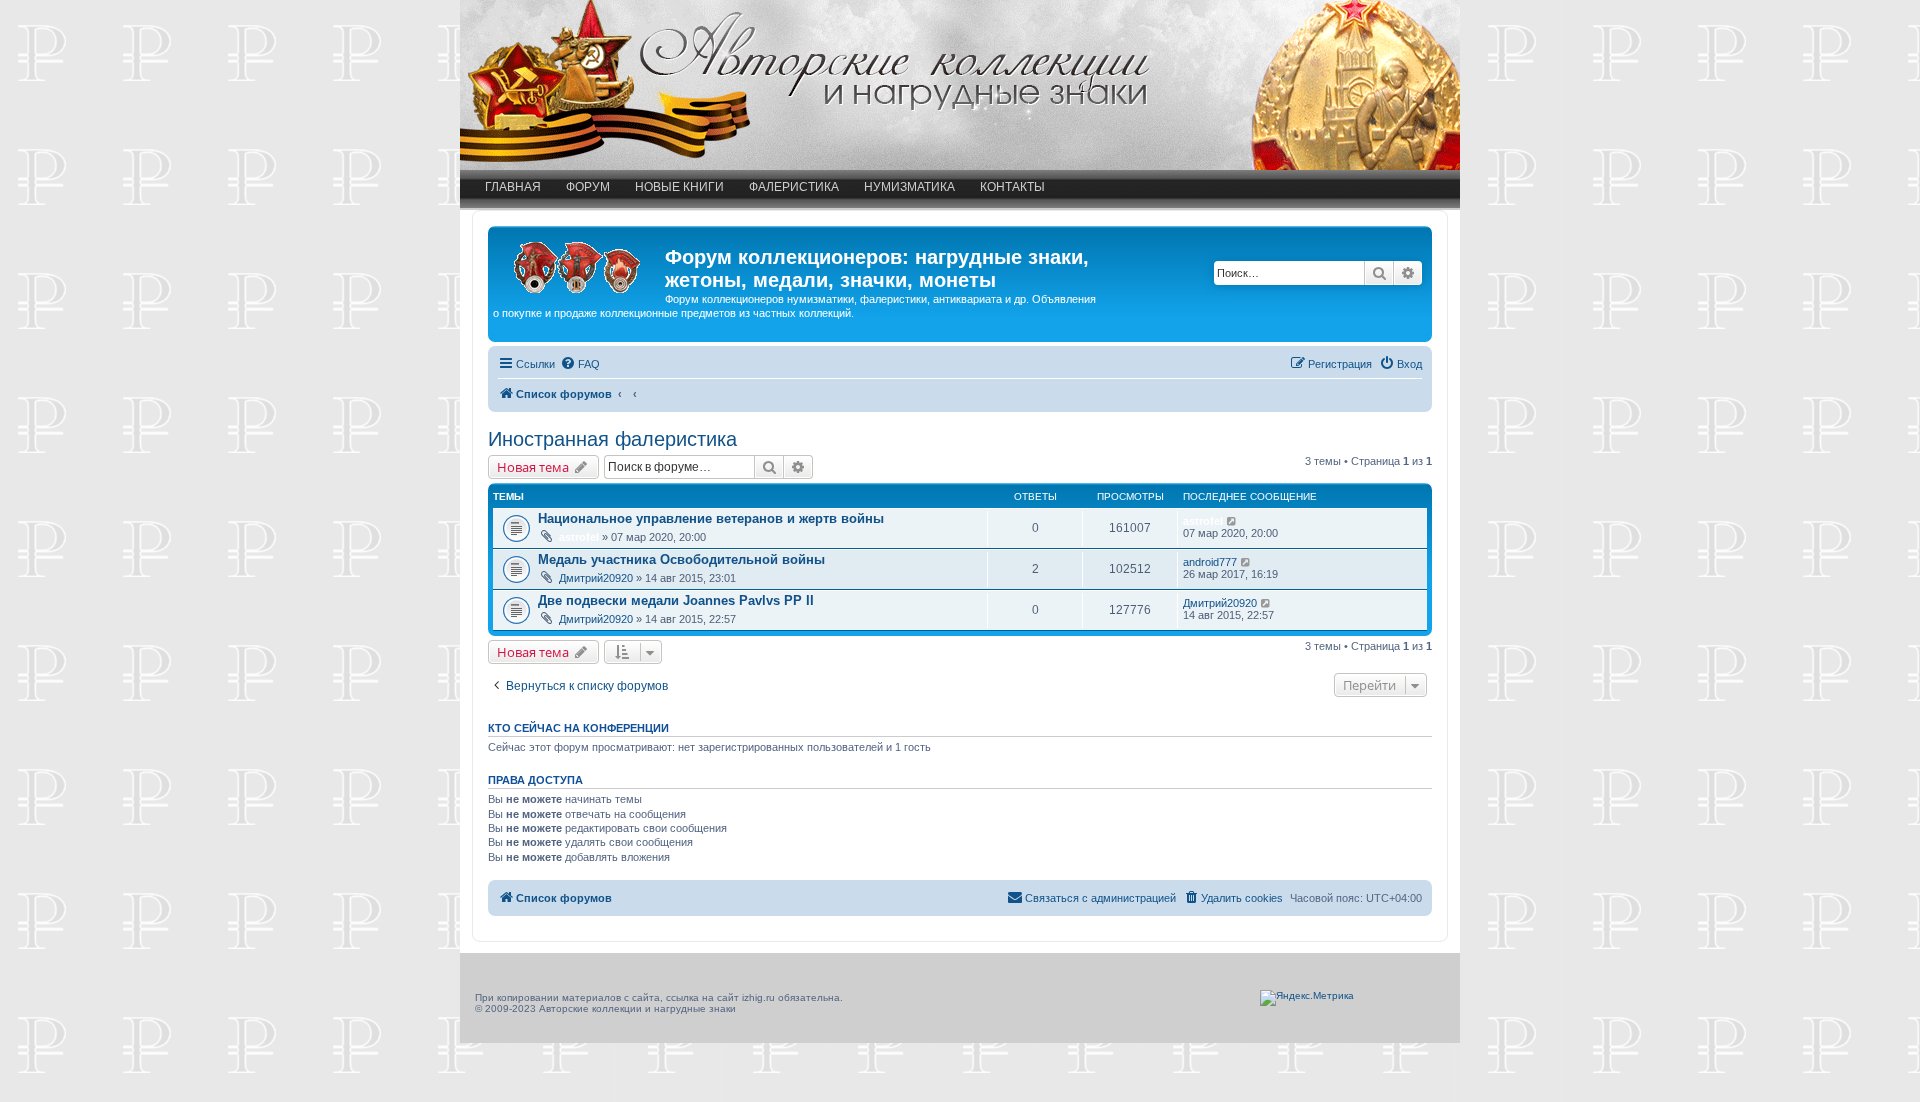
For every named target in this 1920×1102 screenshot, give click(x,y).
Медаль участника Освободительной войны (681, 559)
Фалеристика (794, 187)
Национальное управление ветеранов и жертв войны (711, 518)
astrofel (579, 537)
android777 (1210, 562)
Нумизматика (909, 187)
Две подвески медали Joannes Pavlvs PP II (676, 600)
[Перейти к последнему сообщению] (1232, 521)
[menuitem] (580, 364)
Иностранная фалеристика (612, 439)
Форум (588, 187)
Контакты (1012, 187)
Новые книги (679, 187)
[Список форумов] (579, 263)
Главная (513, 187)
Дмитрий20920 (596, 578)
